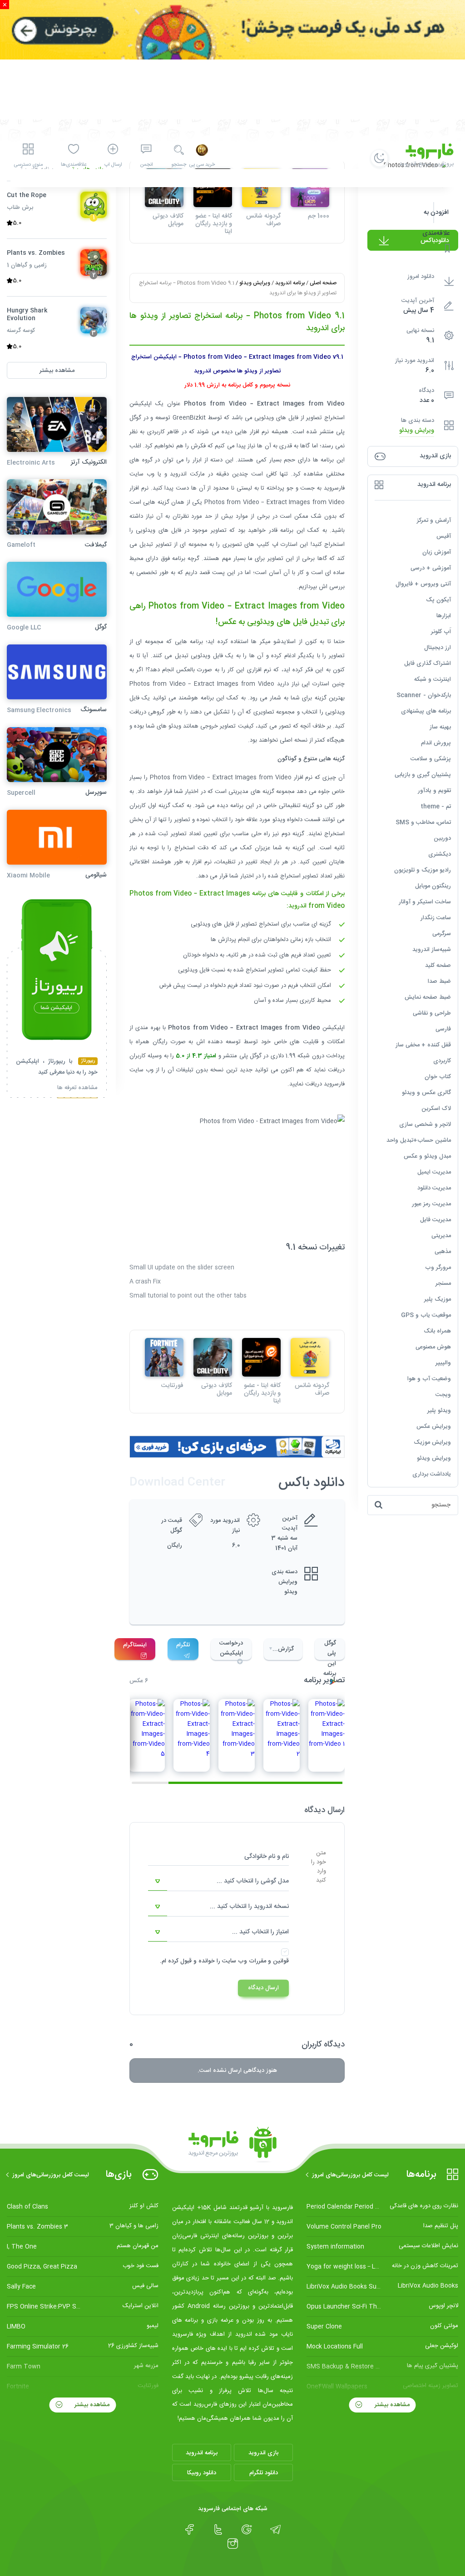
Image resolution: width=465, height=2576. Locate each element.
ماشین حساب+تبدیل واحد (419, 1140)
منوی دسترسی (28, 165)
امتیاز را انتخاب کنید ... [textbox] (260, 1932)
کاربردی (442, 1061)
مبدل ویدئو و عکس (427, 1156)
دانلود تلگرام (264, 2473)
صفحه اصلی (323, 283)
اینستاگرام (135, 1645)
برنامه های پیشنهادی (426, 711)
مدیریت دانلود (434, 1188)
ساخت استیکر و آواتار (425, 902)
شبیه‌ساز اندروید (432, 950)
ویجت (443, 1395)
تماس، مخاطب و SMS (423, 822)
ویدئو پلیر (439, 1411)
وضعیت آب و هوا (429, 1379)
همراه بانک (437, 1331)
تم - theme (436, 807)
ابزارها (444, 616)
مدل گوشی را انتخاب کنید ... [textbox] (253, 1881)
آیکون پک (438, 600)
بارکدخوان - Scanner (424, 695)
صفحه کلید (438, 966)
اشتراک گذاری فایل (428, 664)
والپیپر (443, 1363)
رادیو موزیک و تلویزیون (423, 870)
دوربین (442, 838)
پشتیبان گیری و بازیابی (423, 775)
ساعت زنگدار (436, 918)
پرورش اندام (436, 743)
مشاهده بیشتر (391, 2405)
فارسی (443, 1029)
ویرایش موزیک (432, 1442)
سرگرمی (442, 934)
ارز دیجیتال (438, 648)
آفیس (444, 536)
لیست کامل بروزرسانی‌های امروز (350, 2175)
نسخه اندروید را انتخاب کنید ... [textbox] (249, 1907)
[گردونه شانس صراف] (310, 1357)
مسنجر (443, 1283)
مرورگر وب (438, 1268)
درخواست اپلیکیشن (231, 1648)
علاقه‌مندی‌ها (74, 165)
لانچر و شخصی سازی (425, 1125)
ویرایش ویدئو (417, 431)
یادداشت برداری (432, 1474)
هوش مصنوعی (433, 1347)
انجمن (146, 165)
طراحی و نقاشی (432, 1013)
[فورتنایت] (164, 1357)
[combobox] (218, 1882)
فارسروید (334, 1084)
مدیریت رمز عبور (431, 1204)
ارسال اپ (113, 165)
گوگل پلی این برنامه (330, 1649)
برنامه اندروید (290, 283)
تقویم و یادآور (434, 791)
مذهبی (443, 1252)
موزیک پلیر (438, 1299)
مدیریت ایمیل (434, 1172)
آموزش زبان (437, 552)
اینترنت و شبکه (433, 679)
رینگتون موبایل (433, 886)
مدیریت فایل (435, 1220)
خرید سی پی (202, 165)
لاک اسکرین (436, 1109)
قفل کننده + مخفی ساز (423, 1045)
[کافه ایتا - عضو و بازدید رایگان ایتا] (261, 1357)
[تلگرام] (275, 2530)
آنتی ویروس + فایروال (423, 584)
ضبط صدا (439, 981)
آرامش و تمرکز (434, 520)
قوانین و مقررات (269, 1961)
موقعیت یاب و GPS (426, 1315)
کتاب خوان (438, 1077)
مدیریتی (441, 1236)
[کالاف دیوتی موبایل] (213, 1357)
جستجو (179, 165)
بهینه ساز (440, 727)
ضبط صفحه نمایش (428, 997)
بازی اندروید (263, 2453)
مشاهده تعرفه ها (77, 1089)
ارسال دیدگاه (263, 1988)
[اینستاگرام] (233, 2544)
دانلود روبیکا (202, 2473)
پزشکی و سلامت (431, 759)
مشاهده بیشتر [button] (57, 371)
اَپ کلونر (441, 632)
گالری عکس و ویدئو (426, 1093)
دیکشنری (440, 854)
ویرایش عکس (434, 1427)
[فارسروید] (232, 2145)
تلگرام (183, 1645)
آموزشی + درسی (431, 568)
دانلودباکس (435, 241)
